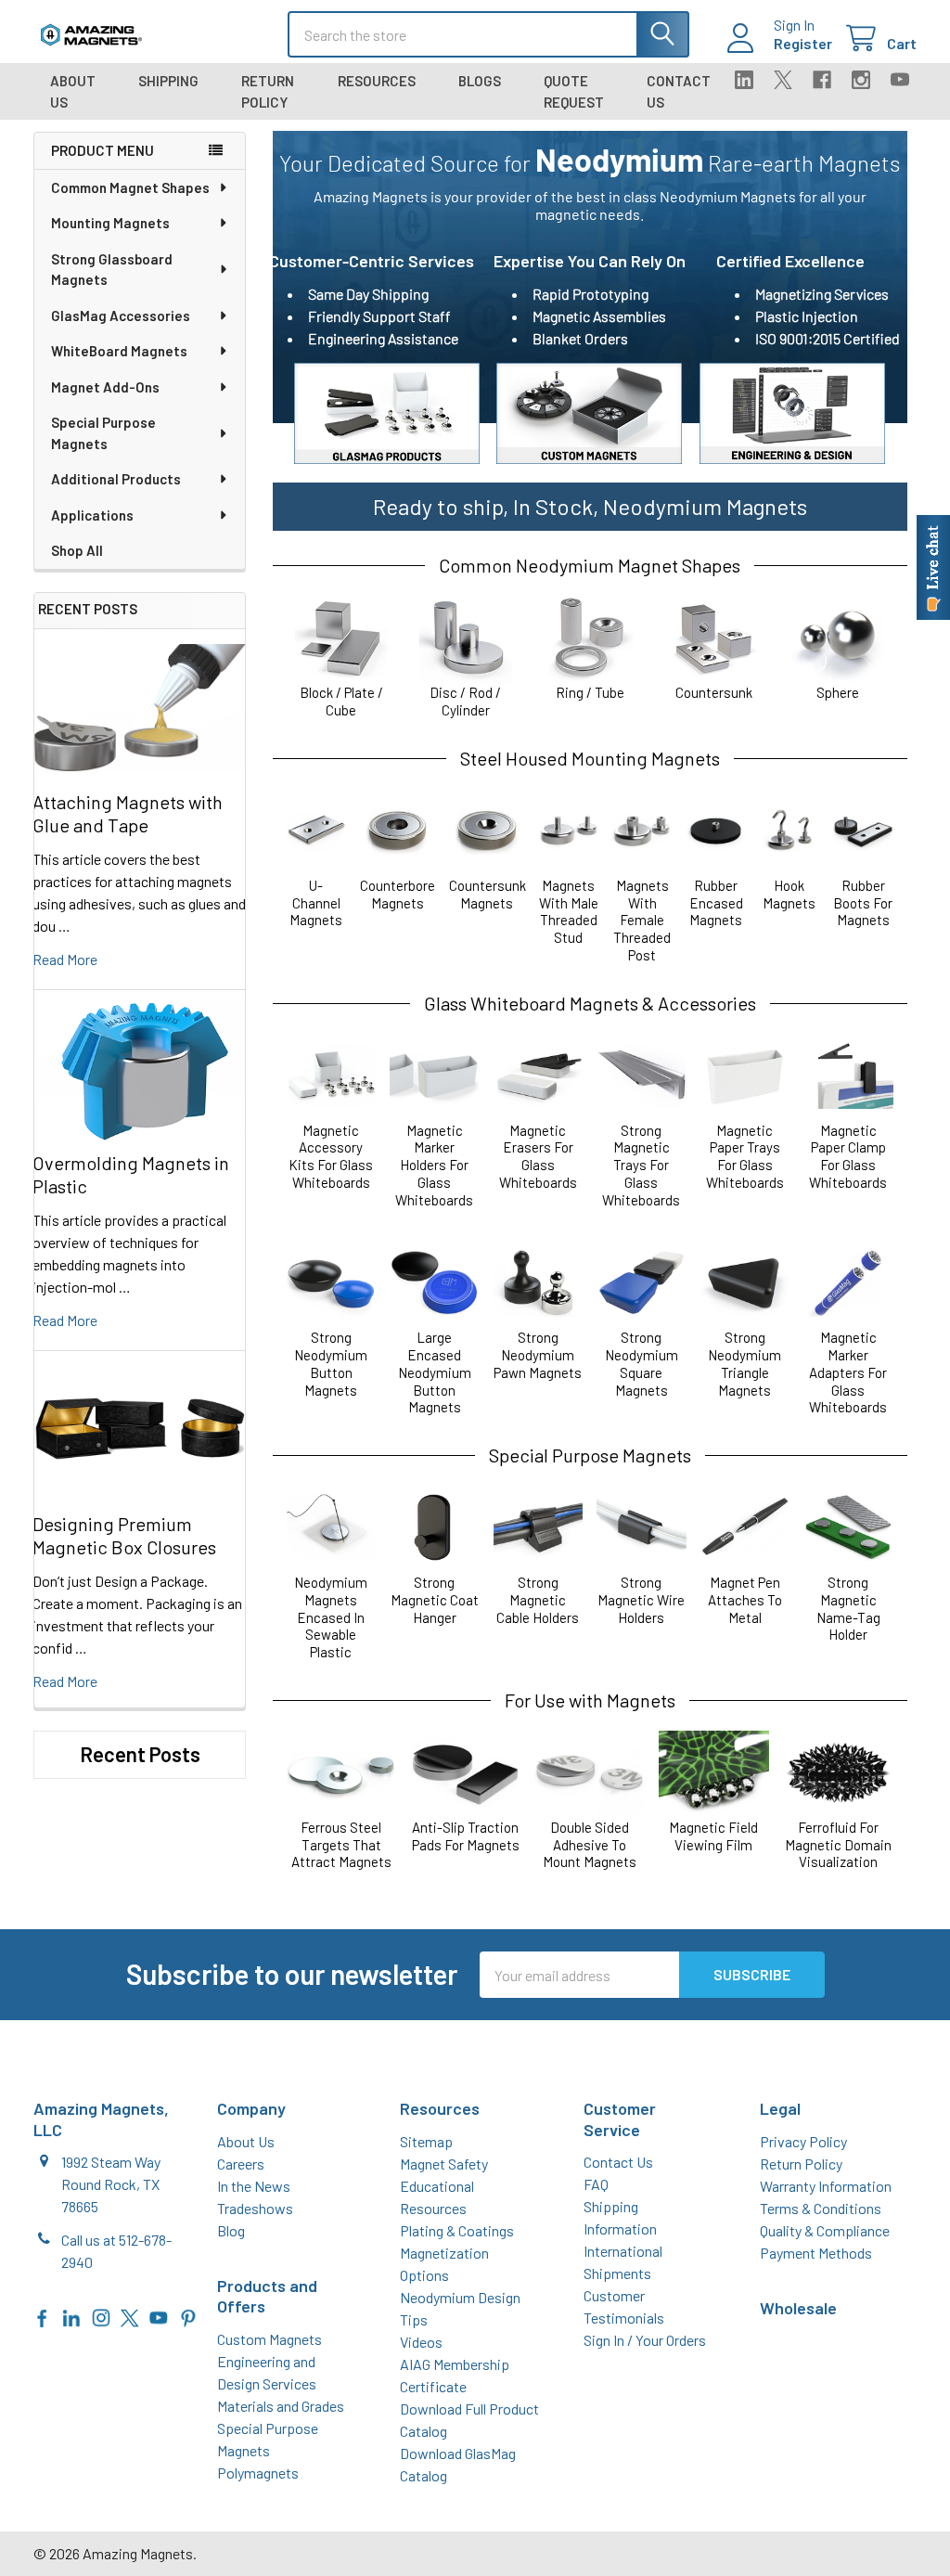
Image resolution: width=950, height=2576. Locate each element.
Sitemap (426, 2141)
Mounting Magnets (110, 223)
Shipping (168, 81)
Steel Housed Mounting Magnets (590, 758)
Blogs (480, 81)
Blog (231, 2230)
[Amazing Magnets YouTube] (159, 2317)
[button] (387, 414)
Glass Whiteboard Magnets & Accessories (590, 1003)
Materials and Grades (281, 2406)
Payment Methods (816, 2253)
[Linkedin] (744, 80)
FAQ (596, 2184)
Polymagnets (258, 2473)
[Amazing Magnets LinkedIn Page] (71, 2317)
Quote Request (574, 91)
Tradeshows (255, 2208)
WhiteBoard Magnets (119, 351)
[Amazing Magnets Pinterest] (188, 2317)
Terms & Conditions (821, 2208)
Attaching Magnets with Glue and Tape (128, 813)
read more (65, 959)
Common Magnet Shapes (130, 187)
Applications (92, 515)
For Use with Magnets (590, 1700)
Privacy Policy (803, 2141)
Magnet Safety (444, 2164)
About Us (73, 91)
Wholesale (798, 2308)
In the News (254, 2186)
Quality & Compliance (825, 2230)
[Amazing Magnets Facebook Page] (43, 2317)
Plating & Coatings (457, 2230)
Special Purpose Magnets (103, 433)
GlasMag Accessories (121, 316)
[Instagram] (861, 80)
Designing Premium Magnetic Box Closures (124, 1535)
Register (803, 43)
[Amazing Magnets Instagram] (101, 2317)
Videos (421, 2342)
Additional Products (116, 479)
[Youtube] (900, 80)
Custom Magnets (270, 2339)
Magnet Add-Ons (105, 387)
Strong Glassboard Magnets (112, 270)
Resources (377, 81)
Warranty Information (826, 2186)
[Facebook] (822, 80)
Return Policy (268, 91)
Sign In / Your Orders (645, 2340)
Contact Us (679, 91)
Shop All (77, 550)
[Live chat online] (933, 567)
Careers (241, 2164)
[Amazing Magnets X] (130, 2317)
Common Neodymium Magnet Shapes (590, 565)
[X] (783, 80)
